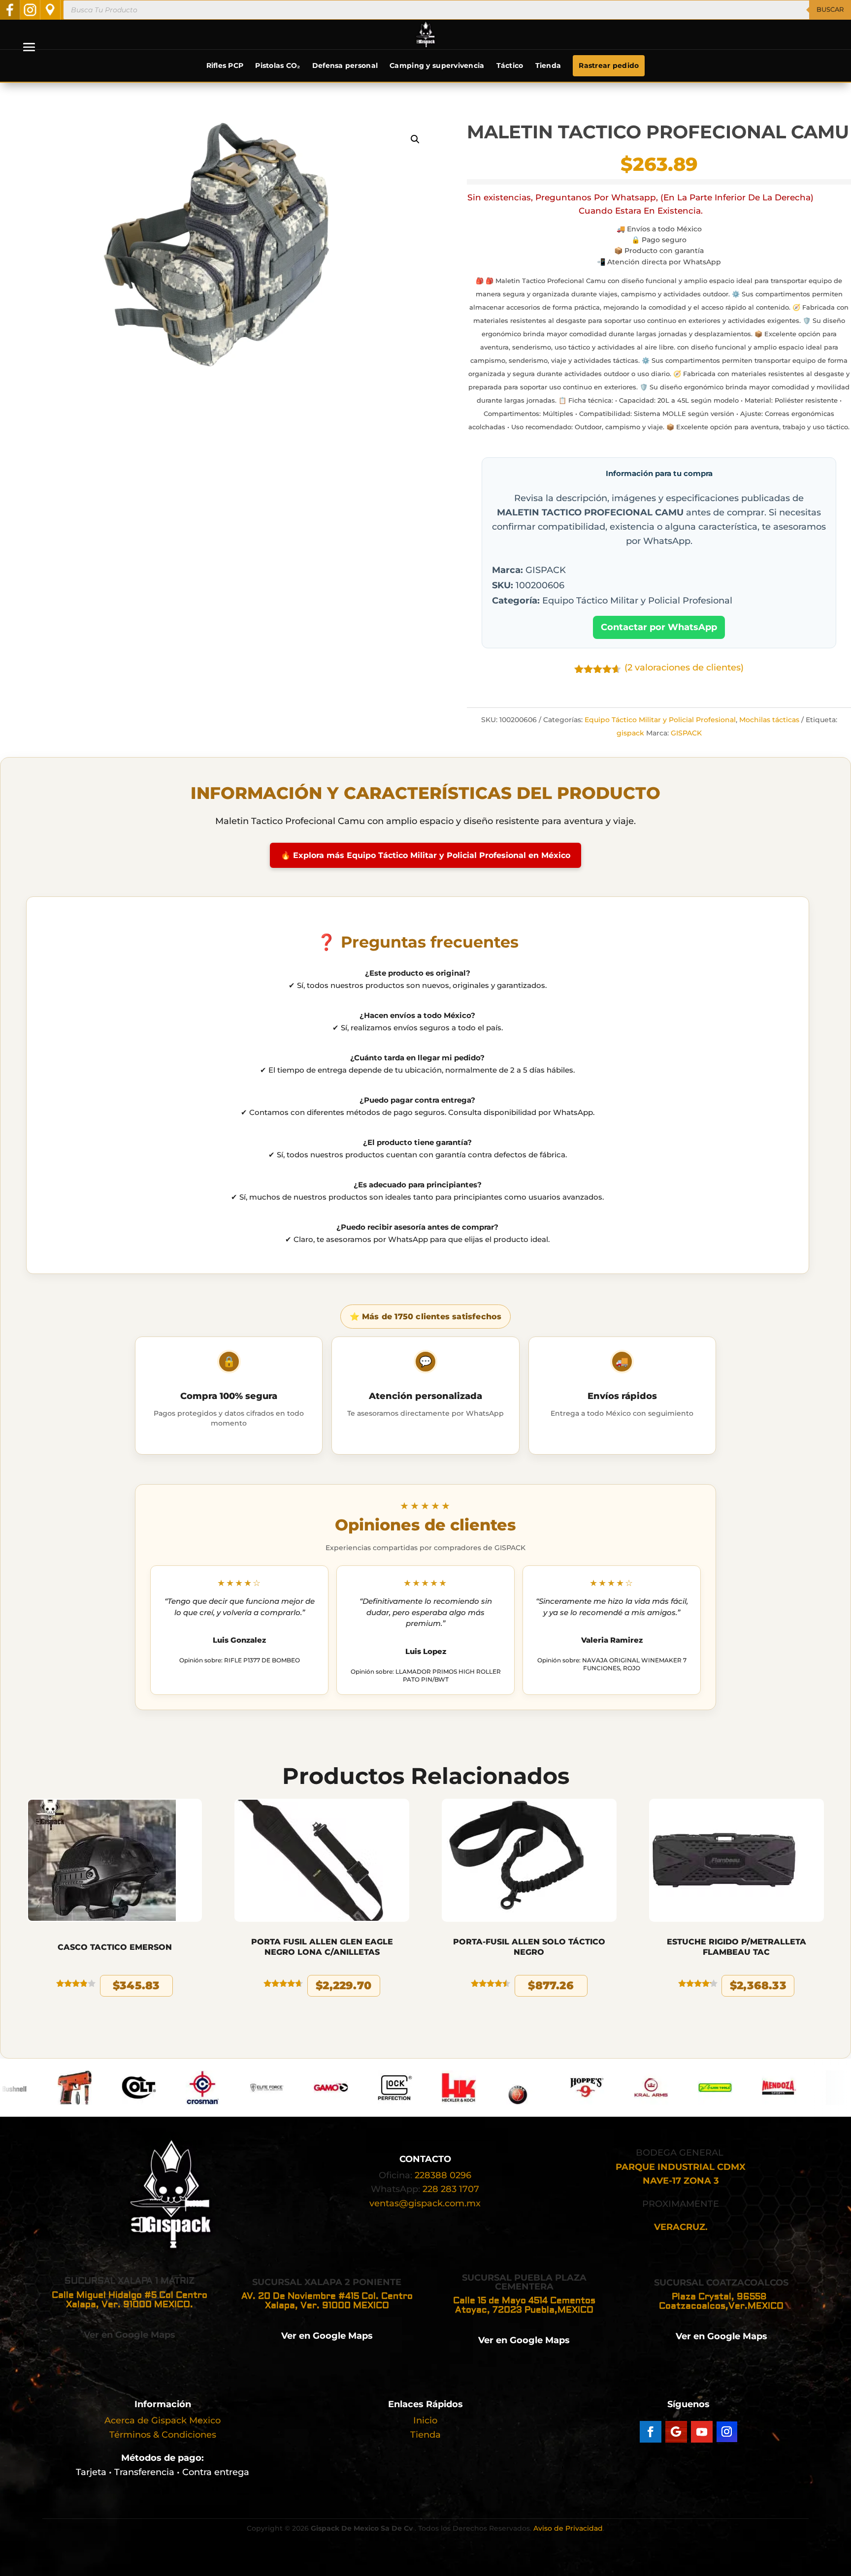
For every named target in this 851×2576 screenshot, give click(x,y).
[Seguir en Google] (676, 2432)
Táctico (510, 65)
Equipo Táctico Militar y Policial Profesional (660, 720)
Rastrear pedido (609, 65)
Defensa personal (345, 65)
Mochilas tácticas (769, 720)
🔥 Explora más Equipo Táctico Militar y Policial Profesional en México (425, 855)
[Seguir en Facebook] (651, 2432)
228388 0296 (443, 2175)
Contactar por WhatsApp (659, 627)
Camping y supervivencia (437, 65)
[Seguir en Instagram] (727, 2432)
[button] (415, 139)
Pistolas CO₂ (278, 65)
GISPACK (686, 733)
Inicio (425, 2420)
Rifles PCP (225, 65)
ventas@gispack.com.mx (425, 2203)
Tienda (548, 65)
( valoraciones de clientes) (684, 668)
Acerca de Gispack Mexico (163, 2420)
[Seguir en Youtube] (702, 2432)
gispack (630, 733)
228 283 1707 (451, 2189)
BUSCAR (830, 9)
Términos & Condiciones (163, 2435)
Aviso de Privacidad (568, 2528)
